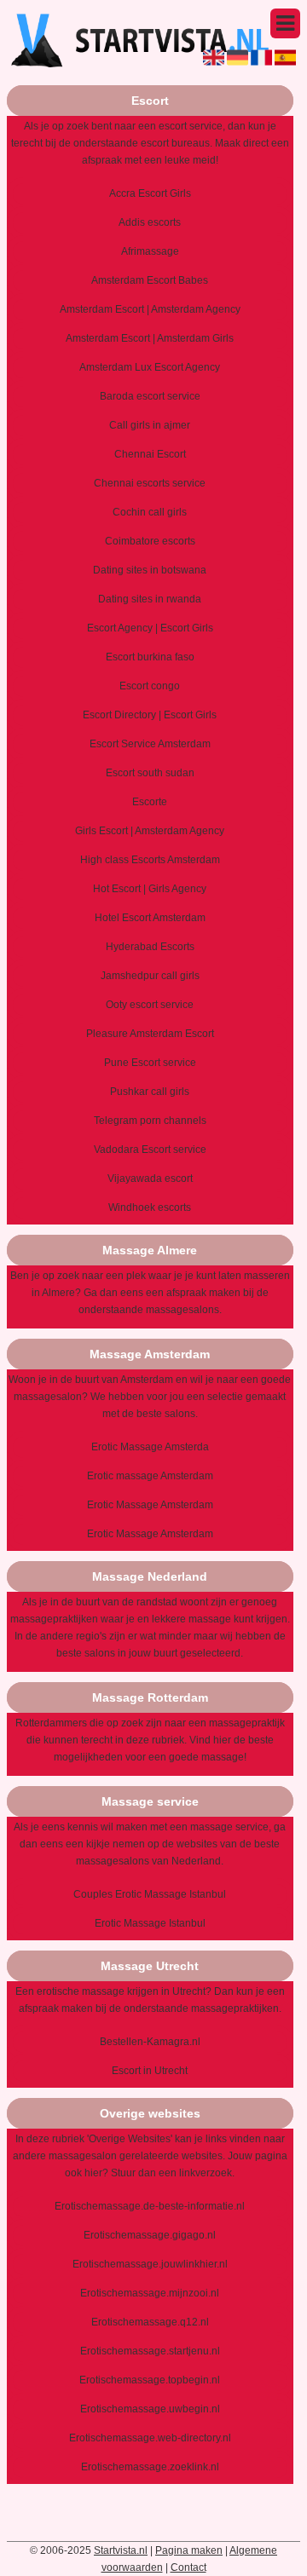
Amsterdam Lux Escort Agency (150, 367)
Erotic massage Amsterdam (150, 1476)
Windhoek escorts (150, 1207)
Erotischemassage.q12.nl (150, 2322)
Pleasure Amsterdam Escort (150, 1034)
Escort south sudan (150, 773)
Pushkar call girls (150, 1092)
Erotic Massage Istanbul (150, 1923)
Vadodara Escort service (150, 1150)
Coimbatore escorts (150, 541)
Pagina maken (189, 2550)
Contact (188, 2567)
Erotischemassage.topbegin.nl (150, 2380)
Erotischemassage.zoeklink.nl (150, 2467)
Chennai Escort (150, 454)
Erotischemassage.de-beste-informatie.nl (150, 2206)
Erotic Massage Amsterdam (150, 1505)
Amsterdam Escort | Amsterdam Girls (150, 338)
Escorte (150, 802)
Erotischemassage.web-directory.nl (150, 2438)
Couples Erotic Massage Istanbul (150, 1894)
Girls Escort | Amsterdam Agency (150, 831)
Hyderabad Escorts (150, 947)
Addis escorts (150, 222)
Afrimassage (150, 251)
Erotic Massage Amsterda (150, 1447)
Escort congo (150, 686)
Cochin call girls (150, 512)
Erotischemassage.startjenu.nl (150, 2351)
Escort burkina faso (150, 657)
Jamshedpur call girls (150, 976)
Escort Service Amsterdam (150, 744)
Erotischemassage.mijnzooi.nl (150, 2293)
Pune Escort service (150, 1063)
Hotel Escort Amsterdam (150, 918)
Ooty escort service (150, 1005)
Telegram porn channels (150, 1121)
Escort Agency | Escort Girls (150, 628)
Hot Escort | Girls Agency (150, 889)
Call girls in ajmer (150, 425)
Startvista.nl (121, 2550)
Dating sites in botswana (150, 570)
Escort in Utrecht (150, 2071)
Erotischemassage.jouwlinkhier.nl (150, 2264)
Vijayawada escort (150, 1179)
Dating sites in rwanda (150, 599)
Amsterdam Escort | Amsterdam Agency (150, 309)
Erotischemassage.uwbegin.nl (150, 2409)
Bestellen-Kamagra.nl (150, 2042)
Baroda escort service (150, 396)
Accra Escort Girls (150, 193)
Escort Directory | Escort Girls (150, 715)
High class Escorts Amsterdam (150, 860)
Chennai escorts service (150, 483)
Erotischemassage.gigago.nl (150, 2235)
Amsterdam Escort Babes (150, 280)
